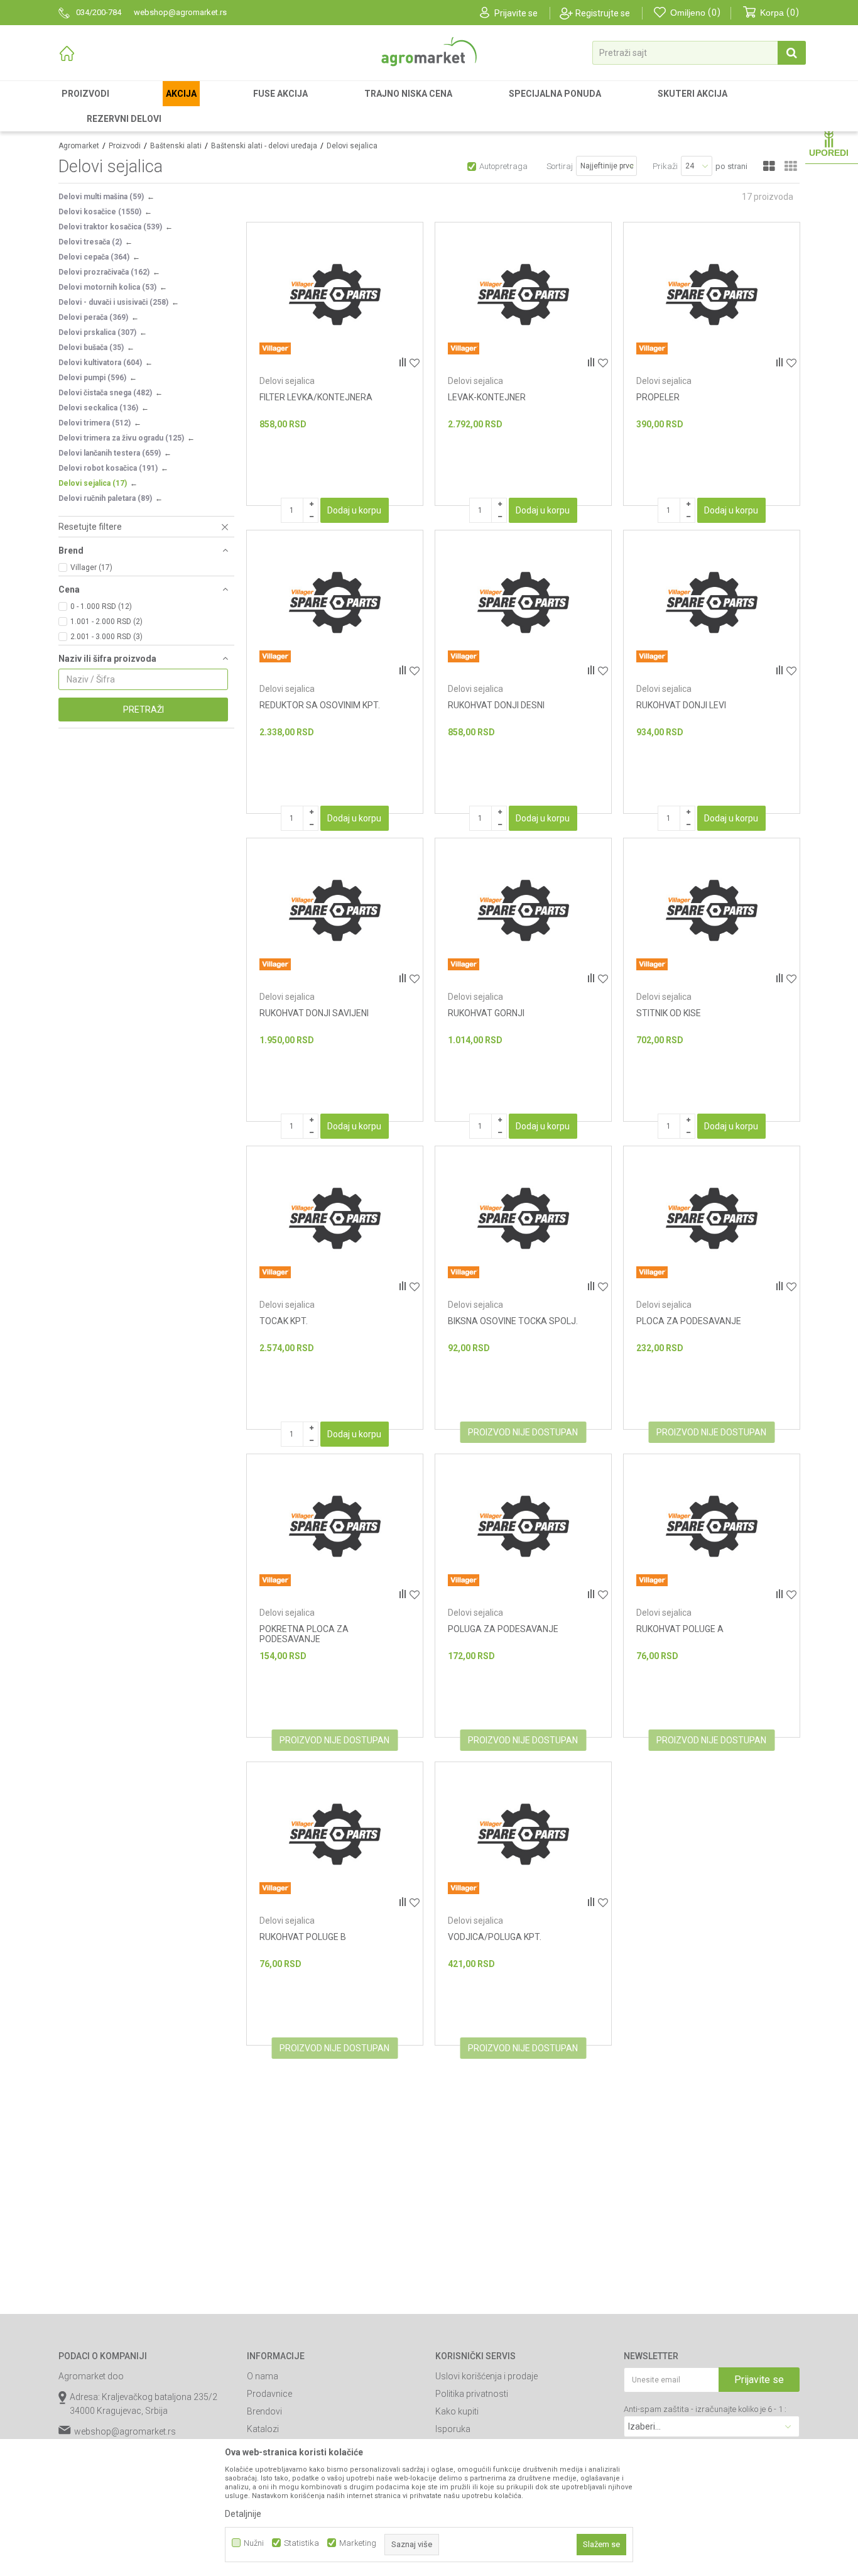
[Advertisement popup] (429, 1287)
